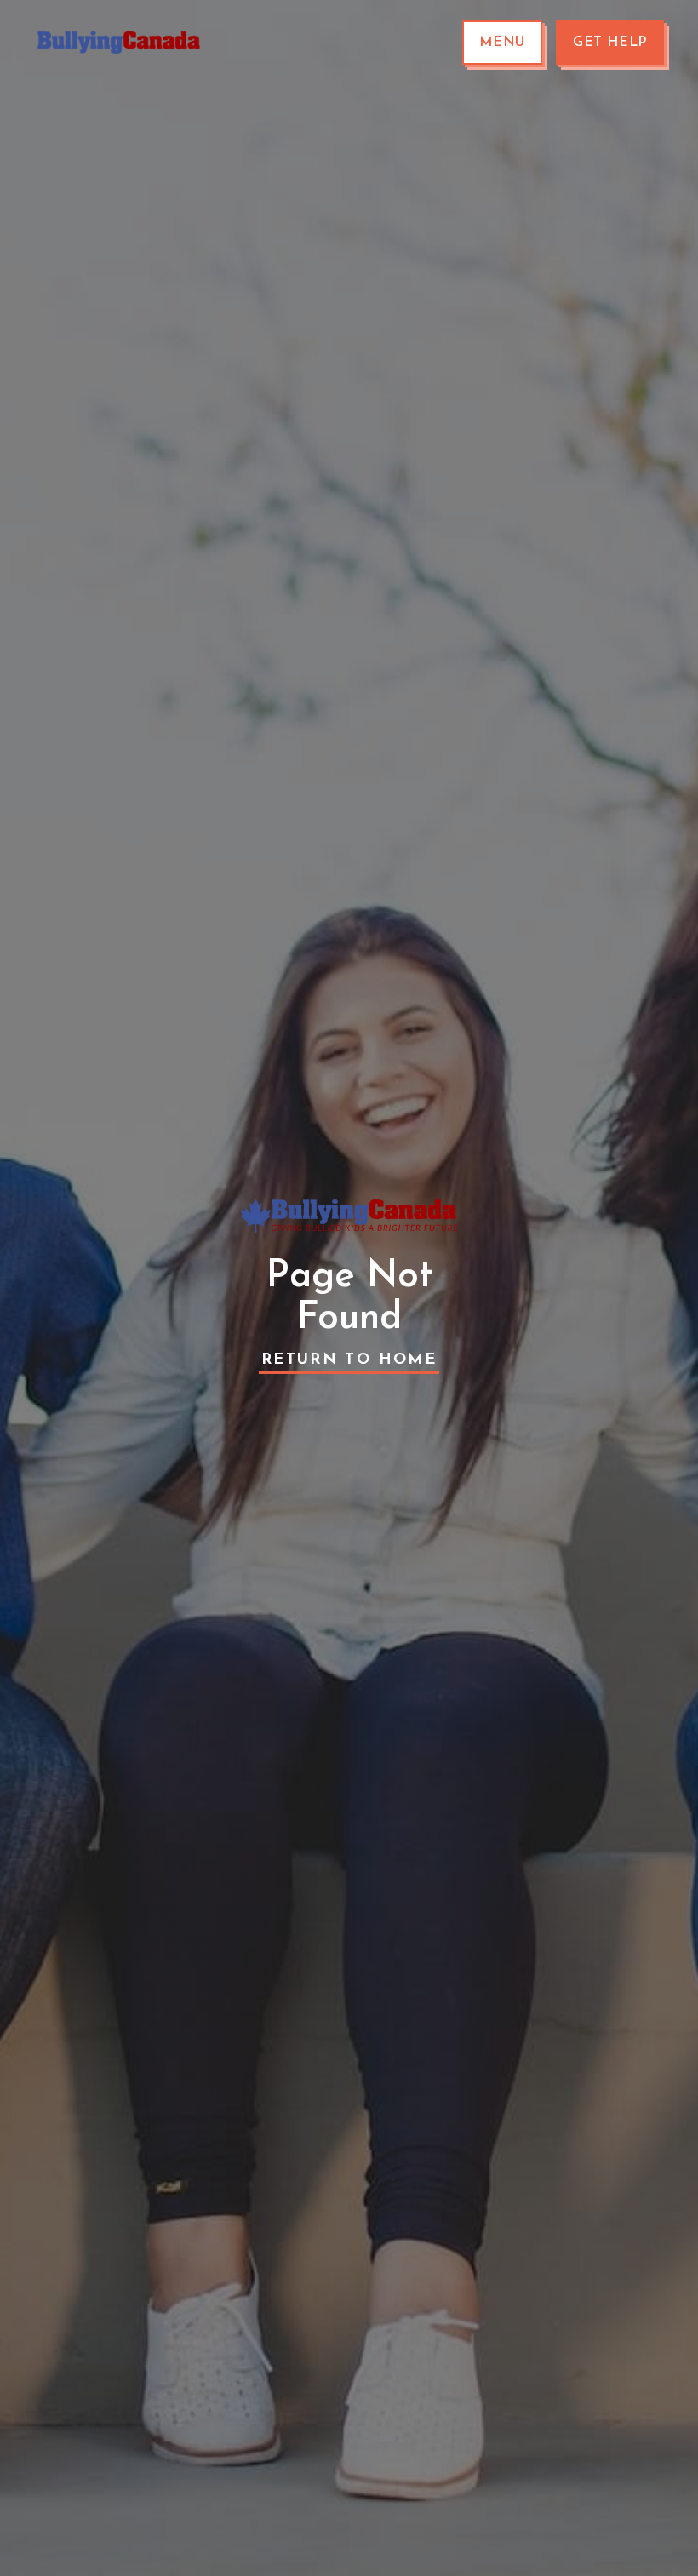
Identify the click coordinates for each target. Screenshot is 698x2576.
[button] (502, 43)
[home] (119, 43)
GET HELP (610, 43)
